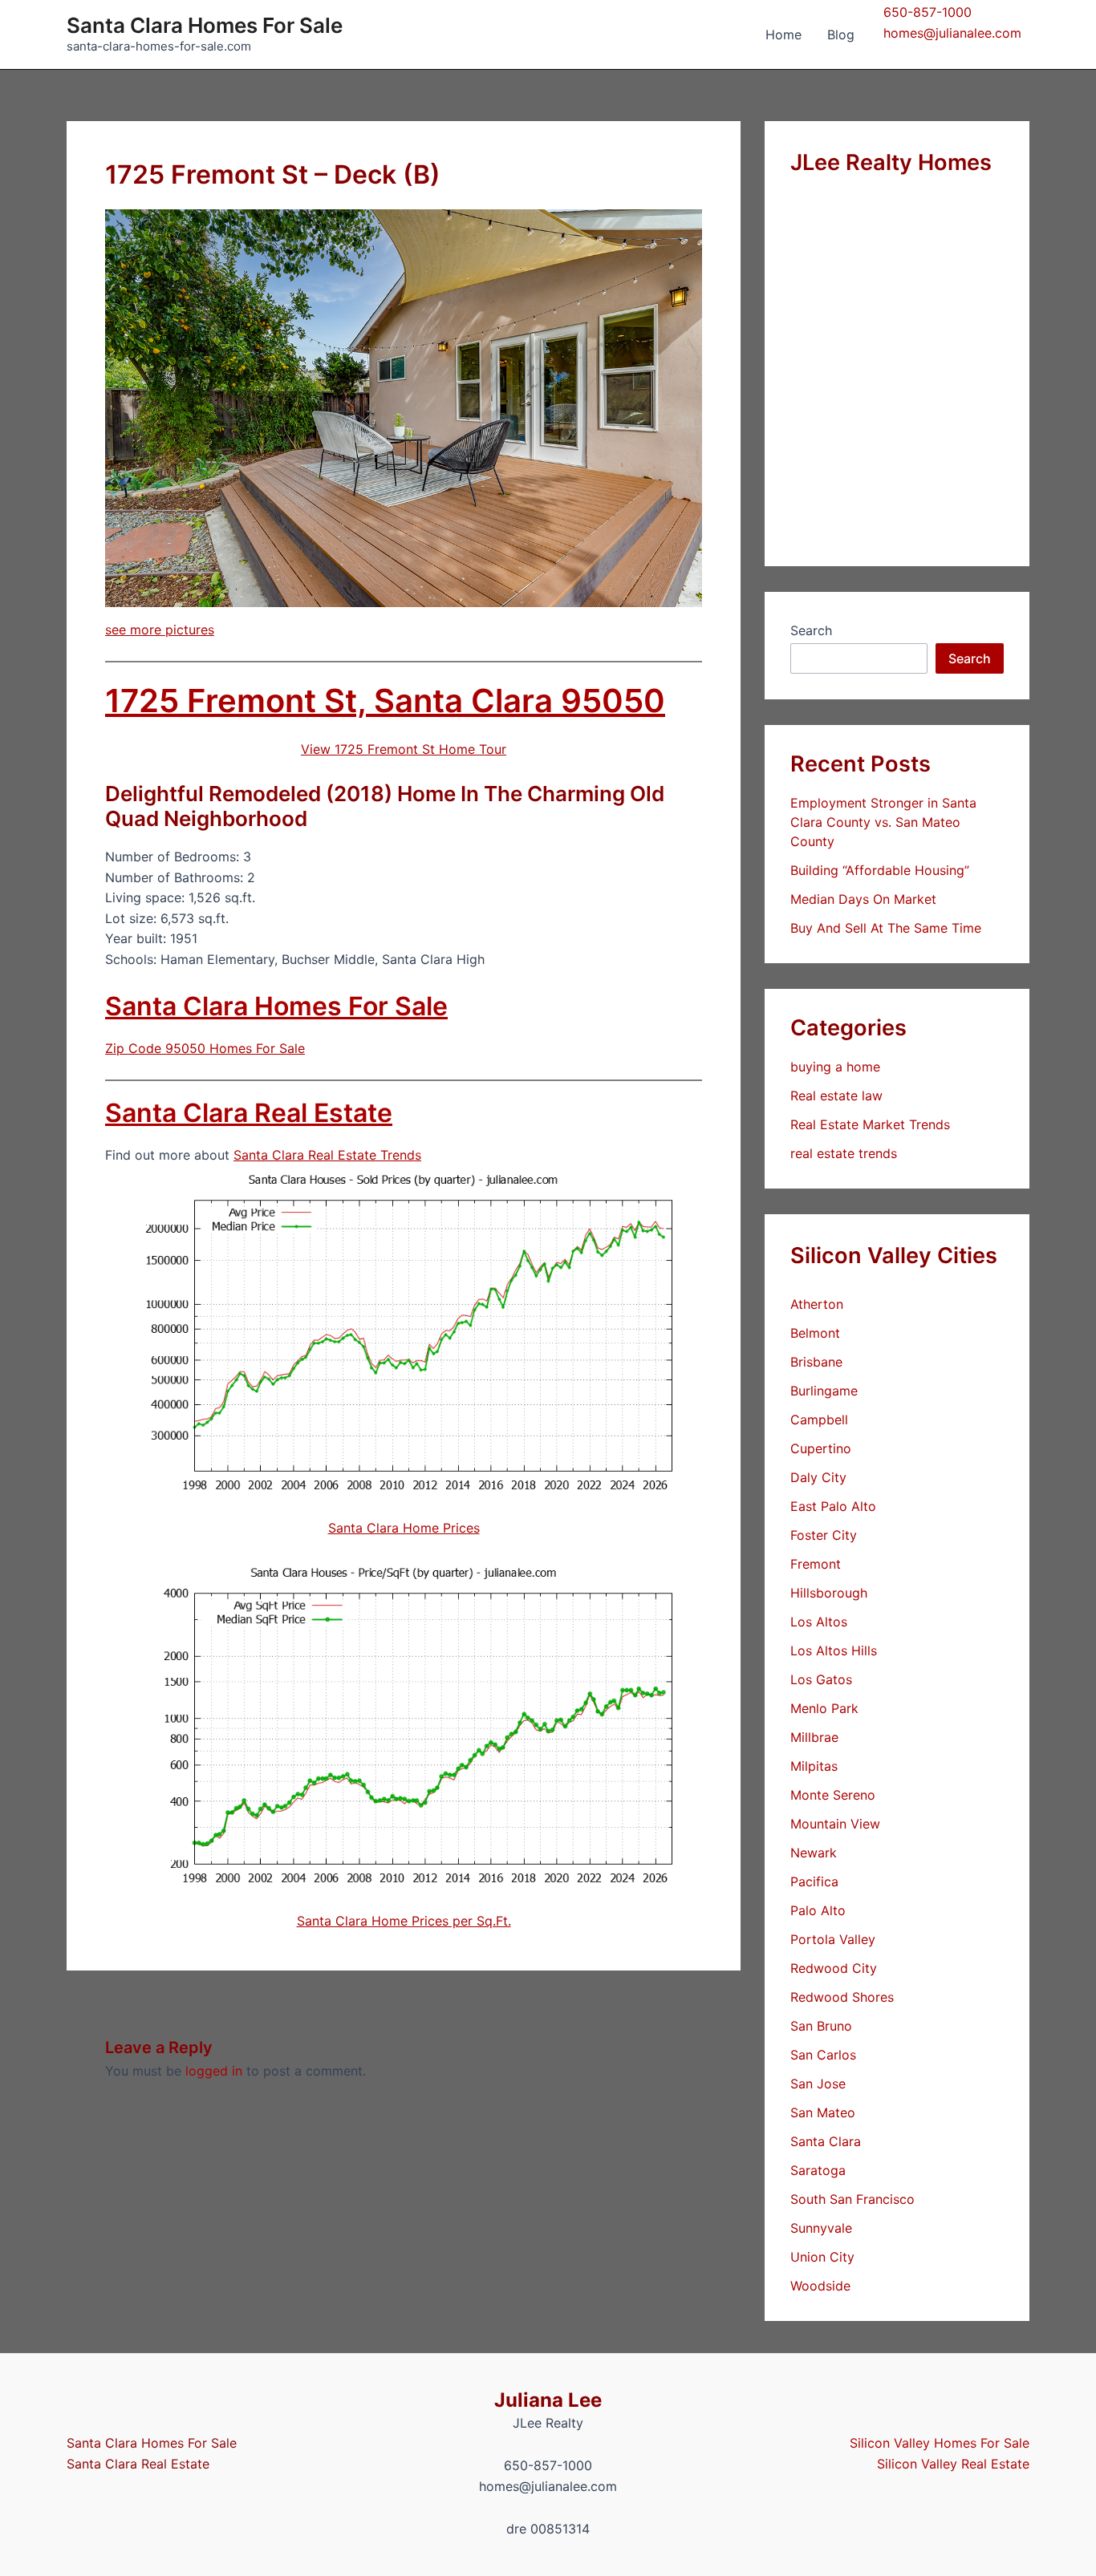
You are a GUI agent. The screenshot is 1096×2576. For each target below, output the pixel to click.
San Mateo (823, 2112)
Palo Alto (818, 1910)
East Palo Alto (833, 1506)
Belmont (815, 1333)
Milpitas (814, 1766)
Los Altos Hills (834, 1651)
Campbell (819, 1420)
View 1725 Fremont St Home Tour (404, 749)
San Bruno (821, 2026)
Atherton (817, 1304)
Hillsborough (829, 1593)
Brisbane (816, 1362)
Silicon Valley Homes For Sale (940, 2443)
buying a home (835, 1067)
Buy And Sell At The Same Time (886, 928)
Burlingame (824, 1391)
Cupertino (821, 1448)
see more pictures (160, 630)
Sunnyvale (821, 2228)
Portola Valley (833, 1939)
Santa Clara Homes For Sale (205, 25)
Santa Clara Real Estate (249, 1113)
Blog (841, 34)
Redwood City (834, 1968)
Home (783, 34)
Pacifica (814, 1881)
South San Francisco (852, 2199)
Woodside (820, 2286)
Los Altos (819, 1622)
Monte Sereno (833, 1795)
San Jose (818, 2084)
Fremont (816, 1564)
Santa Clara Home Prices (404, 1528)
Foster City (824, 1535)
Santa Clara (826, 2141)
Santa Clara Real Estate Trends (327, 1155)
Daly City (818, 1477)
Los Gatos (821, 1679)
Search (811, 630)
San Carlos (823, 2055)
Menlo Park (824, 1708)
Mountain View (835, 1824)
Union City (822, 2257)
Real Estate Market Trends (870, 1124)
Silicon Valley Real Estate (953, 2464)
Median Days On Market (863, 899)
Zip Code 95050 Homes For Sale (205, 1048)
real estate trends (844, 1153)
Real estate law (836, 1096)
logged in (214, 2071)
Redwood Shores (842, 1997)
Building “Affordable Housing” (880, 870)
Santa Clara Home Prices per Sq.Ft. (404, 1921)
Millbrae (814, 1737)
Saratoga (818, 2170)
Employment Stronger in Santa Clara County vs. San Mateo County (883, 822)
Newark (814, 1853)
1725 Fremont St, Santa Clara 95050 (385, 701)
